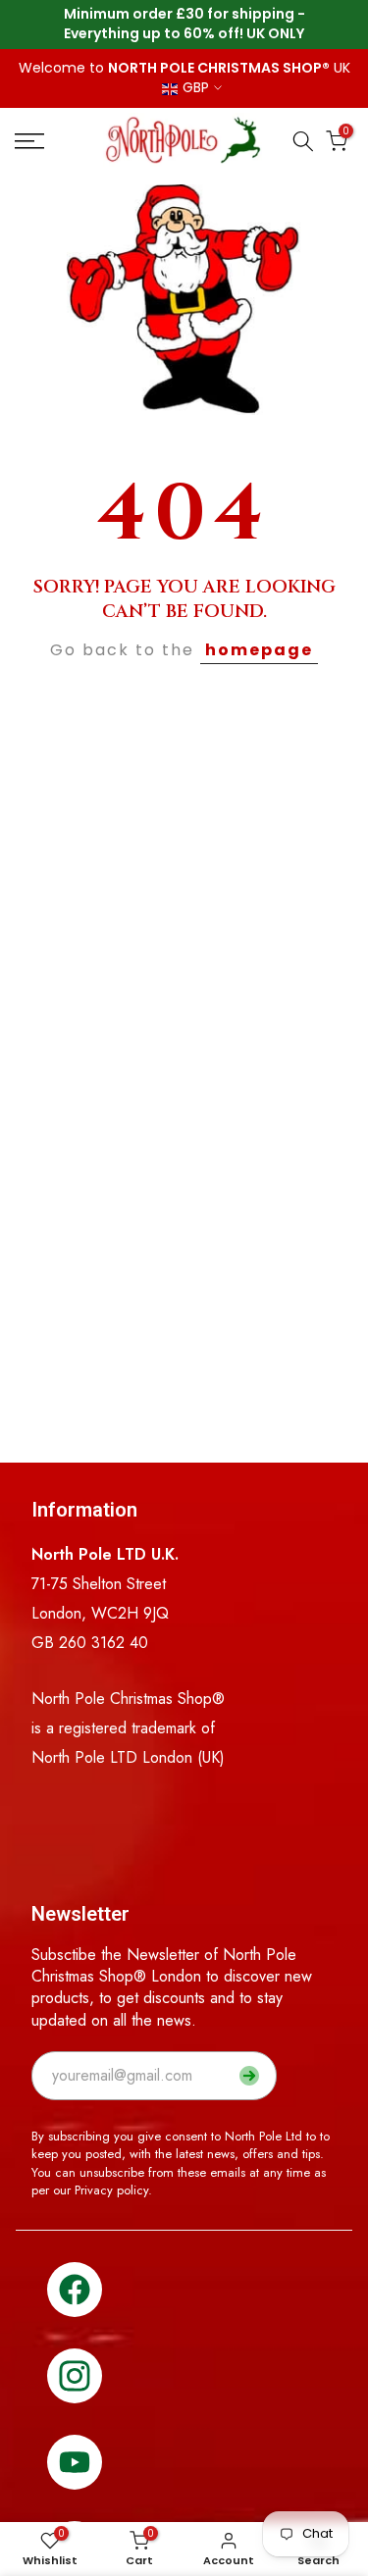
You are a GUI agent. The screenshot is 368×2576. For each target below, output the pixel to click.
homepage (259, 650)
